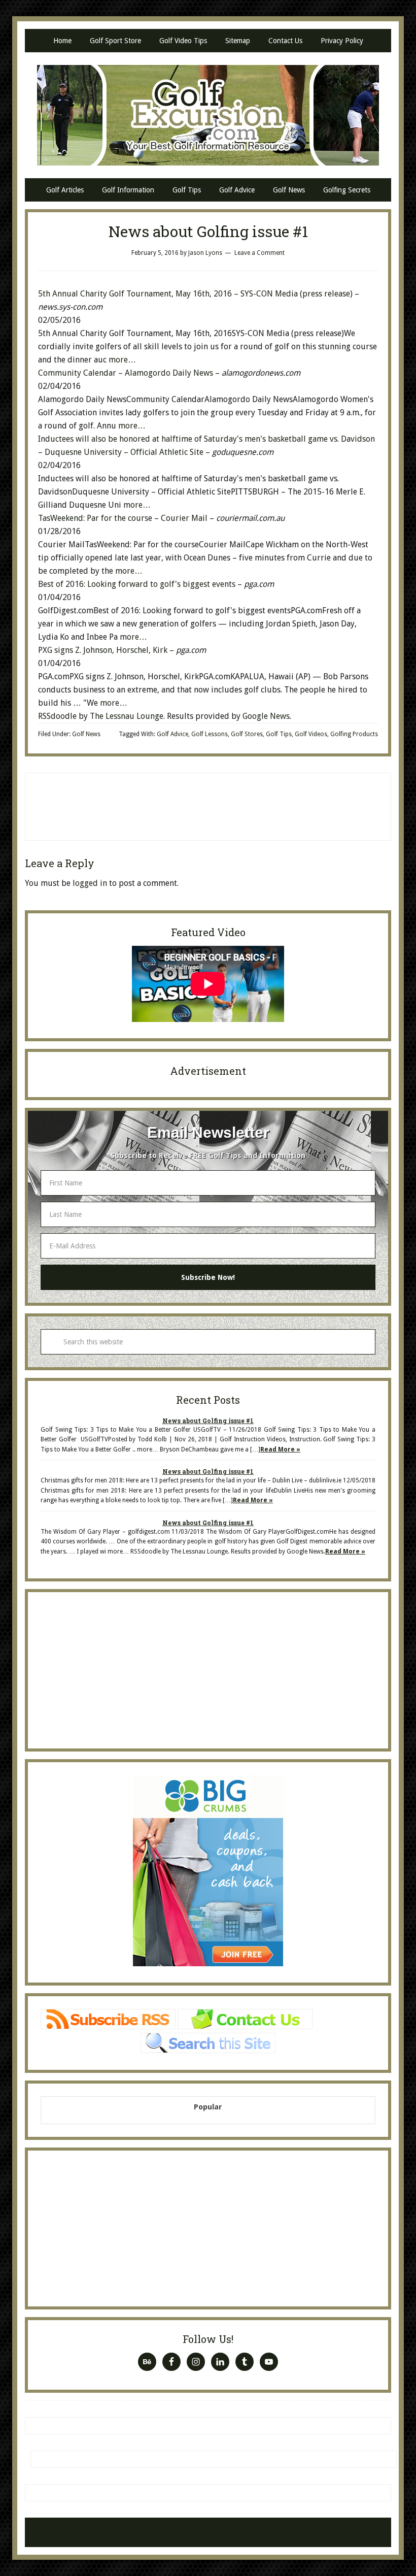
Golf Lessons (210, 734)
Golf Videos (311, 734)
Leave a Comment (259, 253)
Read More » (280, 1449)
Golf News (86, 734)
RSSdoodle (57, 716)
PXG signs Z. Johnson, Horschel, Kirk (104, 650)
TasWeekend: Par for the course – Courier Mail (123, 518)
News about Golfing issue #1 (208, 1421)
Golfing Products (354, 734)
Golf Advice (172, 734)
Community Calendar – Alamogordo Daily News (126, 373)
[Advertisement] (208, 805)
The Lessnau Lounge (127, 716)
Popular (208, 2107)
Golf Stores (247, 734)
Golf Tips (279, 734)
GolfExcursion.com (208, 115)
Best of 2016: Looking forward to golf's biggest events (138, 584)
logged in (90, 883)
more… (122, 360)
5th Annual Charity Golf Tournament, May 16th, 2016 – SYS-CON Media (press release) (195, 294)
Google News (266, 716)
